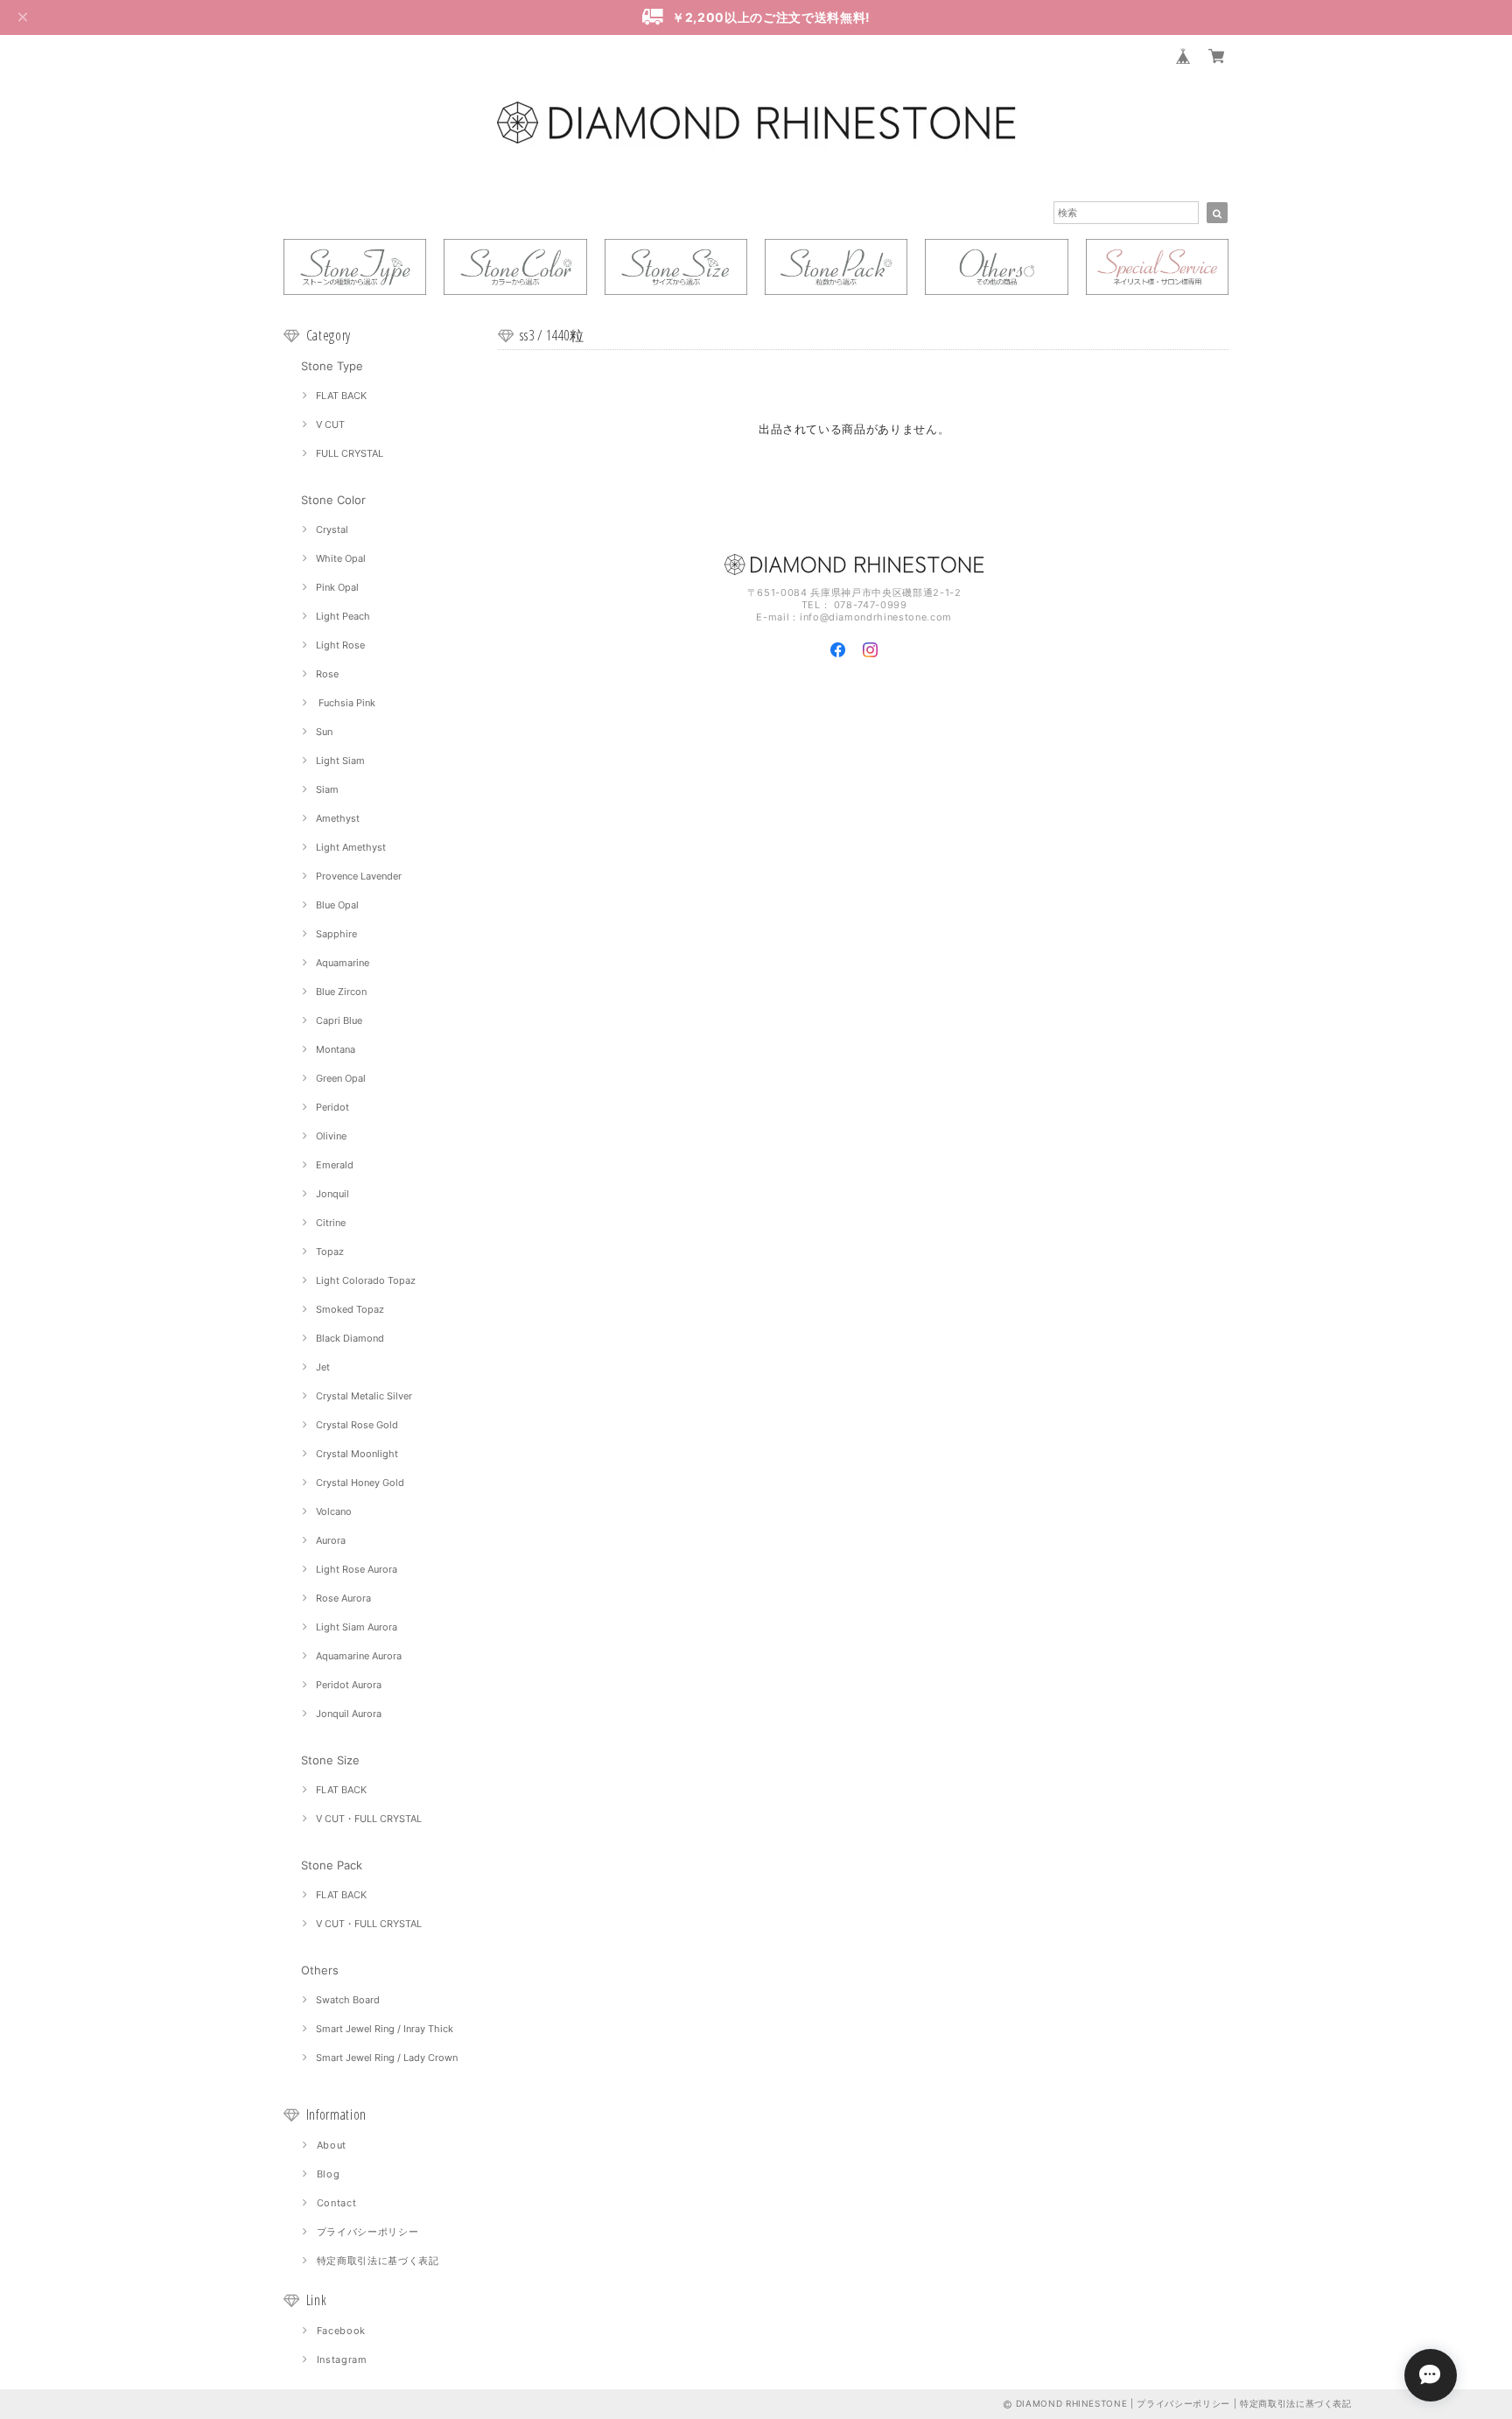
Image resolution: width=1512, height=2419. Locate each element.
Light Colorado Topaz (366, 1280)
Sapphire (336, 934)
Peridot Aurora (349, 1685)
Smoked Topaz (350, 1309)
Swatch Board (348, 2000)
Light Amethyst (351, 847)
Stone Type (332, 366)
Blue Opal (337, 905)
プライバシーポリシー (368, 2232)
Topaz (330, 1252)
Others (320, 1970)
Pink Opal (337, 587)
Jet (323, 1367)
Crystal (332, 529)
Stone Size (330, 1760)
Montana (336, 1049)
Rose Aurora (343, 1598)
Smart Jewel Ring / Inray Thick (385, 2029)
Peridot (332, 1107)
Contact (337, 2203)
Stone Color (333, 500)
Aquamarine (343, 963)
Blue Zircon (341, 992)
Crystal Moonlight (357, 1454)
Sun (324, 732)
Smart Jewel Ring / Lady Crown (387, 2058)
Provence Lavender (359, 876)
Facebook (341, 2331)
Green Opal (341, 1078)
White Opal (341, 558)
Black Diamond (350, 1338)
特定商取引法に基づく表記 (378, 2261)
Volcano (334, 1511)
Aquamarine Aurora (359, 1656)
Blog (329, 2174)
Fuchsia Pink (346, 703)
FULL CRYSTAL (350, 453)
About (332, 2145)
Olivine (331, 1136)
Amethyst (338, 818)
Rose (327, 674)
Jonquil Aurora (349, 1714)
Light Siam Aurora (357, 1627)
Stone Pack (332, 1865)
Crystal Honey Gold (360, 1483)
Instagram (342, 2359)
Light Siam (340, 761)
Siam (327, 789)
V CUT (330, 424)
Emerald (335, 1165)
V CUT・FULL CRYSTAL (369, 1819)
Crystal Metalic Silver (364, 1396)
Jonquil (332, 1194)
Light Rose (340, 645)
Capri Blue (339, 1020)
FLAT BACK (341, 396)
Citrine (331, 1223)
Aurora (331, 1540)
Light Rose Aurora (357, 1569)
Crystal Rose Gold (357, 1425)
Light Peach (343, 616)
